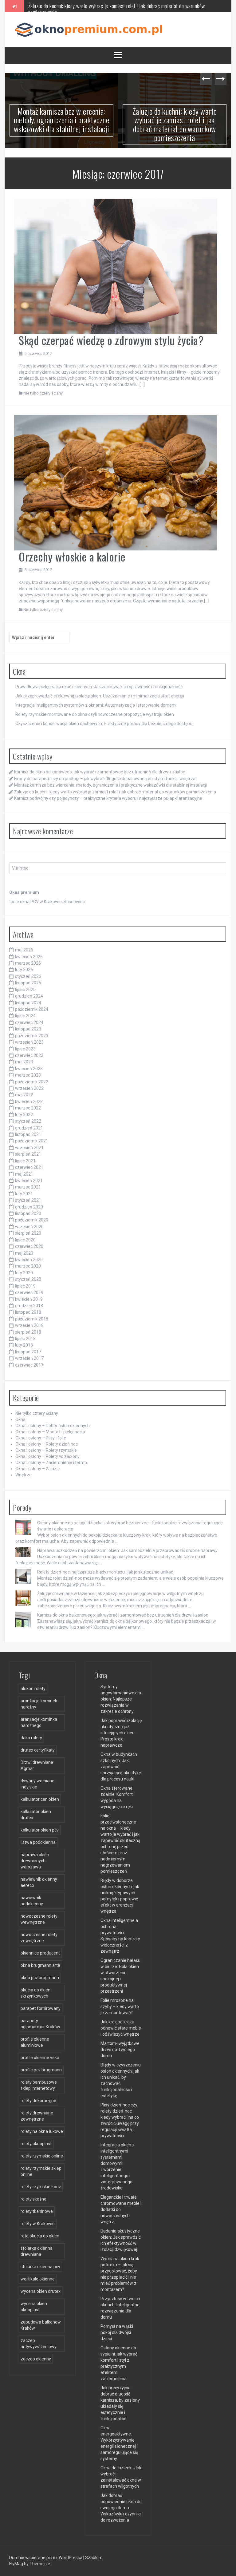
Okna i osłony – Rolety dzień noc (47, 1444)
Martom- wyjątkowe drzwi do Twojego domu (120, 2050)
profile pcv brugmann (41, 2070)
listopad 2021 (28, 1134)
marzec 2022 (28, 1108)
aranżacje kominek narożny (39, 1704)
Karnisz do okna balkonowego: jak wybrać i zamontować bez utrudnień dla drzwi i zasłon (100, 772)
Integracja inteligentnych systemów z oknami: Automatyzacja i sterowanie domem (96, 705)
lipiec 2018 (25, 1339)
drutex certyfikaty (38, 1750)
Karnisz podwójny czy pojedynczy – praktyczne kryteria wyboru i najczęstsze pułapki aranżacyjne (108, 798)
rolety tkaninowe (37, 2211)
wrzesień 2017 (29, 1358)
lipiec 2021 (25, 1161)
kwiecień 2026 (29, 957)
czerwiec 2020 (29, 1246)
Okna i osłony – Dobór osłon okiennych (53, 1426)
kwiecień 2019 (29, 1299)
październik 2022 (32, 1082)
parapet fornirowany (41, 2008)
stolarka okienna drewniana (37, 2251)
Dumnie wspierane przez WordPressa (46, 2558)
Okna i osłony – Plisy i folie (41, 1438)
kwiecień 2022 (29, 1101)
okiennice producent (40, 1953)
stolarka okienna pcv (40, 2267)
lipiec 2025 (25, 990)
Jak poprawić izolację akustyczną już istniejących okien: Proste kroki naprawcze (121, 1733)
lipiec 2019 (25, 1286)
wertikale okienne (38, 2279)
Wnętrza (24, 1475)
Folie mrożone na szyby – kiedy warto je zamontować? (120, 2006)
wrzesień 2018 (29, 1325)
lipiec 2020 (25, 1240)
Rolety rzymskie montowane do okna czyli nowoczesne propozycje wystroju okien (95, 714)
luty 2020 (24, 1273)
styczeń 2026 (28, 976)
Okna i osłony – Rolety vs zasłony (47, 1456)
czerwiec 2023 (29, 1055)
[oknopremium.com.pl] (91, 29)
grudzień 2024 (29, 996)
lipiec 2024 (25, 1016)
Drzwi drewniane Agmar (37, 1765)
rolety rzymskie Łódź (41, 2187)
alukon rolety (33, 1689)
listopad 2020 (28, 1213)
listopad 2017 (28, 1352)
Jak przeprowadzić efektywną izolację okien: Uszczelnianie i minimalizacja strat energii (100, 696)
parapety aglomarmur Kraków (40, 2024)
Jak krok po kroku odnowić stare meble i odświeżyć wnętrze (121, 2028)
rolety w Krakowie (38, 2224)
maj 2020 (24, 1253)
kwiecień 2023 (29, 1069)
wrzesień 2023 (29, 1042)
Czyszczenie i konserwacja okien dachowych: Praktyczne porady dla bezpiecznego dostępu (104, 724)
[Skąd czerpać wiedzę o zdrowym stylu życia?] (116, 266)
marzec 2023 (28, 1075)
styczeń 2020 (28, 1279)
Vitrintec (20, 868)
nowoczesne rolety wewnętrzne (39, 1919)
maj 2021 (24, 1174)
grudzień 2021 (29, 1128)
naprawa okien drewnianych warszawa (35, 1861)
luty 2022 (24, 1115)
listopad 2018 (28, 1312)
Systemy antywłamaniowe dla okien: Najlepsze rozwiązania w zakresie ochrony (121, 1699)
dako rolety (31, 1738)
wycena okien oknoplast (34, 2307)
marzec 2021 (28, 1187)
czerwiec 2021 (29, 1167)
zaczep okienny (36, 2359)
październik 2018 (32, 1319)
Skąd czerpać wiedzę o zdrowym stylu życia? (111, 340)
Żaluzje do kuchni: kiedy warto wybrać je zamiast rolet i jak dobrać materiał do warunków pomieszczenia (117, 9)
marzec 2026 (28, 963)
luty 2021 (24, 1194)
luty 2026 (24, 970)
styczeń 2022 (28, 1121)
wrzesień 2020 (29, 1227)
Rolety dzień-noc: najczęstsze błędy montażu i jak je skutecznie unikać (105, 1572)
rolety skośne (33, 2199)
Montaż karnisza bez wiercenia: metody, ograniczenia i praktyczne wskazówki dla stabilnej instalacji (62, 120)
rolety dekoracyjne (38, 2101)
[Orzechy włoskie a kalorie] (116, 482)
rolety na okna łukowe (42, 2131)
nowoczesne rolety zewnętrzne (39, 1938)
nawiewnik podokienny (32, 1901)
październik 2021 (32, 1141)
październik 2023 (32, 1036)
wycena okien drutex (41, 2291)
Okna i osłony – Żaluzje (38, 1469)
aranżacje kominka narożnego (39, 1722)
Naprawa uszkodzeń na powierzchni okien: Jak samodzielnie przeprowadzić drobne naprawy (127, 1550)
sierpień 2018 (28, 1332)
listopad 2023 (28, 1029)
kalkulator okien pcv (40, 1830)
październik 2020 (32, 1220)
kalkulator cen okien (40, 1799)
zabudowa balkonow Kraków (41, 2325)
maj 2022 (24, 1095)
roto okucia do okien (40, 2236)
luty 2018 (24, 1345)
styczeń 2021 (28, 1200)
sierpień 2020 (28, 1233)
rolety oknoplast (36, 2144)
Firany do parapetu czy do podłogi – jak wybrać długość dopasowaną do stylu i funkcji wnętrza (105, 779)
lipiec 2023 (25, 1049)
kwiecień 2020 (29, 1260)
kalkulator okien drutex (36, 1815)
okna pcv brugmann (40, 1978)
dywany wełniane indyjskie (37, 1784)
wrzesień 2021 (29, 1148)
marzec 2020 (28, 1266)
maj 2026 (24, 950)
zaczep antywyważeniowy (39, 2344)
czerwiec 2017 (29, 1365)
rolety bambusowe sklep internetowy (39, 2085)
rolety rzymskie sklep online (41, 2171)
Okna (20, 1419)
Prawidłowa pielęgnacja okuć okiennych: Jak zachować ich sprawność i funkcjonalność (99, 687)
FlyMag (16, 2564)
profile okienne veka (40, 2058)
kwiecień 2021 (29, 1181)
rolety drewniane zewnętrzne (37, 2116)
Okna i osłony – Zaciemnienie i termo (51, 1463)
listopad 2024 (28, 1003)
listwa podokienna (38, 1842)
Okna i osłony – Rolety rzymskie (46, 1450)
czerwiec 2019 (29, 1292)
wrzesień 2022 (29, 1088)
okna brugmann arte (40, 1965)
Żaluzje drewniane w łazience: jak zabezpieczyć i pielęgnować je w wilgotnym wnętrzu (120, 1594)
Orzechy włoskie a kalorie (72, 556)
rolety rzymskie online (42, 2156)
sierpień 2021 (28, 1154)
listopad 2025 (28, 983)
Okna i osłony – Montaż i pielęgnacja (50, 1432)
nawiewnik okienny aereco (39, 1882)
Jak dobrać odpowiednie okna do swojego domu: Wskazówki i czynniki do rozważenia (121, 2508)
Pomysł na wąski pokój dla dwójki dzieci (117, 2332)
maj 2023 (24, 1062)
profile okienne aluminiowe (35, 2042)
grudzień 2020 (29, 1207)
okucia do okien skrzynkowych (35, 1993)
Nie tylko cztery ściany (43, 393)
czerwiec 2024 (29, 1022)
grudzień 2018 (29, 1306)
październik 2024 (32, 1009)
